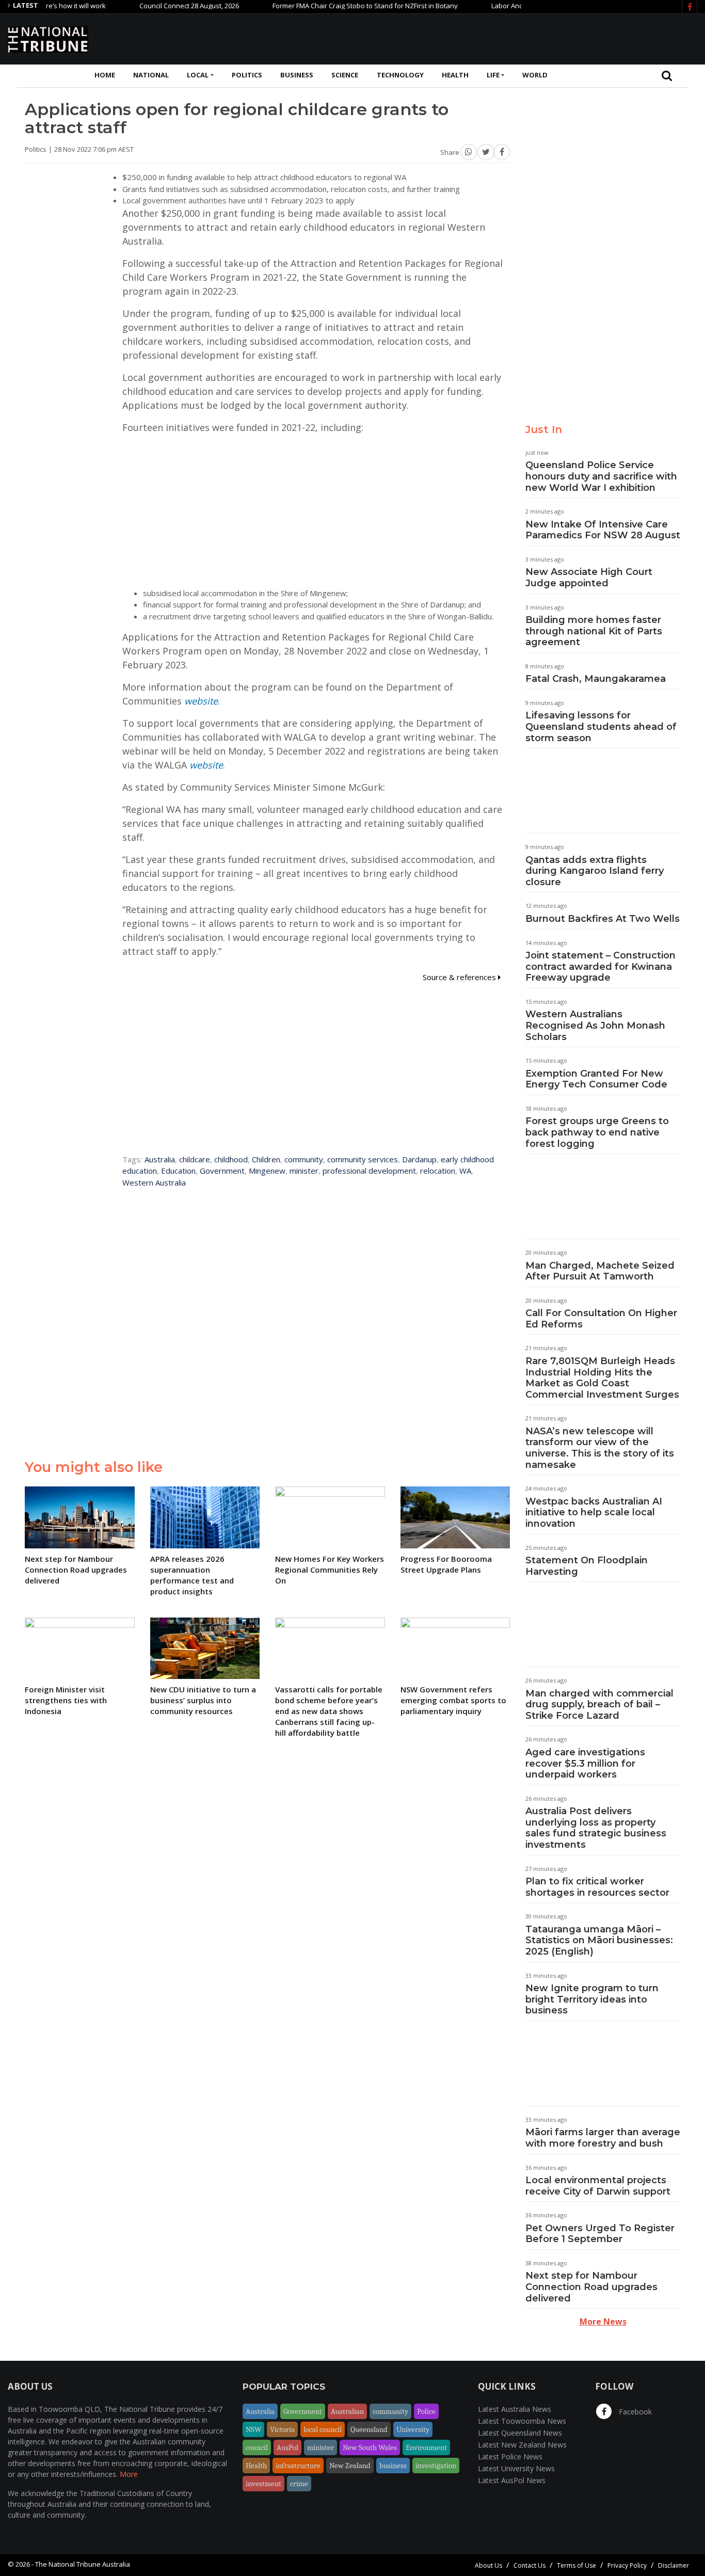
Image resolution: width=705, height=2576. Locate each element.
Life (493, 75)
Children (266, 1159)
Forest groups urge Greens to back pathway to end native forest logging (597, 1132)
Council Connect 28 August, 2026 (150, 6)
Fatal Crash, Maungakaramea (596, 679)
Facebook (634, 2412)
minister (304, 1171)
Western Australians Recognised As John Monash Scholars (595, 1025)
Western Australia (154, 1182)
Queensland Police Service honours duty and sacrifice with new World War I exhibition (601, 476)
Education (178, 1171)
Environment (426, 2447)
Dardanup (419, 1159)
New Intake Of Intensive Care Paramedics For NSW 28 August (603, 530)
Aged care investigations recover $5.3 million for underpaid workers (585, 1763)
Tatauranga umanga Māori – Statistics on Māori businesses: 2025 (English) (599, 1940)
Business (297, 75)
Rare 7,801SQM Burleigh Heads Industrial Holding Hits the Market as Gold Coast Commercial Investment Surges (602, 1378)
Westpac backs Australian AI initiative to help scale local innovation (594, 1513)
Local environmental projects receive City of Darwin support (598, 2186)
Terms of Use (576, 2565)
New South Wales (370, 2447)
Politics (247, 75)
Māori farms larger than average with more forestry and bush (603, 2138)
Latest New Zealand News (522, 2445)
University (413, 2429)
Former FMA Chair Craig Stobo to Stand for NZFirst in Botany (326, 6)
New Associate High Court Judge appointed (589, 578)
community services (363, 1159)
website (201, 701)
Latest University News (516, 2468)
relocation (438, 1171)
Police (426, 2411)
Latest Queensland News (520, 2433)
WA (465, 1171)
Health (455, 75)
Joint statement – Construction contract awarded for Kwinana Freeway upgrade (600, 966)
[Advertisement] (509, 38)
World (535, 75)
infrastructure (298, 2466)
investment (263, 2484)
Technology (400, 75)
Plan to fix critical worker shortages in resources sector (597, 1887)
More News (603, 2322)
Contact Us (530, 2565)
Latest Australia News (515, 2409)
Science (345, 75)
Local (198, 75)
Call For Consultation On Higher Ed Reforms (601, 1319)
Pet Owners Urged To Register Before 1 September (600, 2234)
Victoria (282, 2429)
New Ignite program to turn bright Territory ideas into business (592, 1999)
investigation (436, 2466)
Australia (160, 1159)
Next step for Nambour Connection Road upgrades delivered (591, 2287)
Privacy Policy (627, 2565)
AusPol (287, 2447)
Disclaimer (674, 2565)
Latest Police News (510, 2457)
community (304, 1159)
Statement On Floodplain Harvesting (587, 1566)
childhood (231, 1159)
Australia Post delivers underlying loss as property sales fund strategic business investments (596, 1828)
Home (105, 75)
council (257, 2447)
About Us (488, 2565)
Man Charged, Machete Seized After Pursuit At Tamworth (600, 1271)
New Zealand (350, 2466)
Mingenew (267, 1171)
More (129, 2474)
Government (222, 1171)
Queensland (369, 2429)
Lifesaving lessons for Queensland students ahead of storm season (601, 726)
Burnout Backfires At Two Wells (603, 919)
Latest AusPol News (512, 2480)
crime (299, 2484)
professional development (369, 1171)
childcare (195, 1159)
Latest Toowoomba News (522, 2421)
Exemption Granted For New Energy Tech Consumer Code (596, 1079)
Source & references (460, 977)
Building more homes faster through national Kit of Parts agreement (594, 631)
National (151, 75)
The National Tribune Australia (83, 2564)
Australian (347, 2411)
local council (323, 2429)
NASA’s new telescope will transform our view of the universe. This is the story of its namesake (600, 1448)
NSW (253, 2429)
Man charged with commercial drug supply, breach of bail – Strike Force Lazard (599, 1705)
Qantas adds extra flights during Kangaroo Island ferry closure (595, 871)
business (393, 2466)
